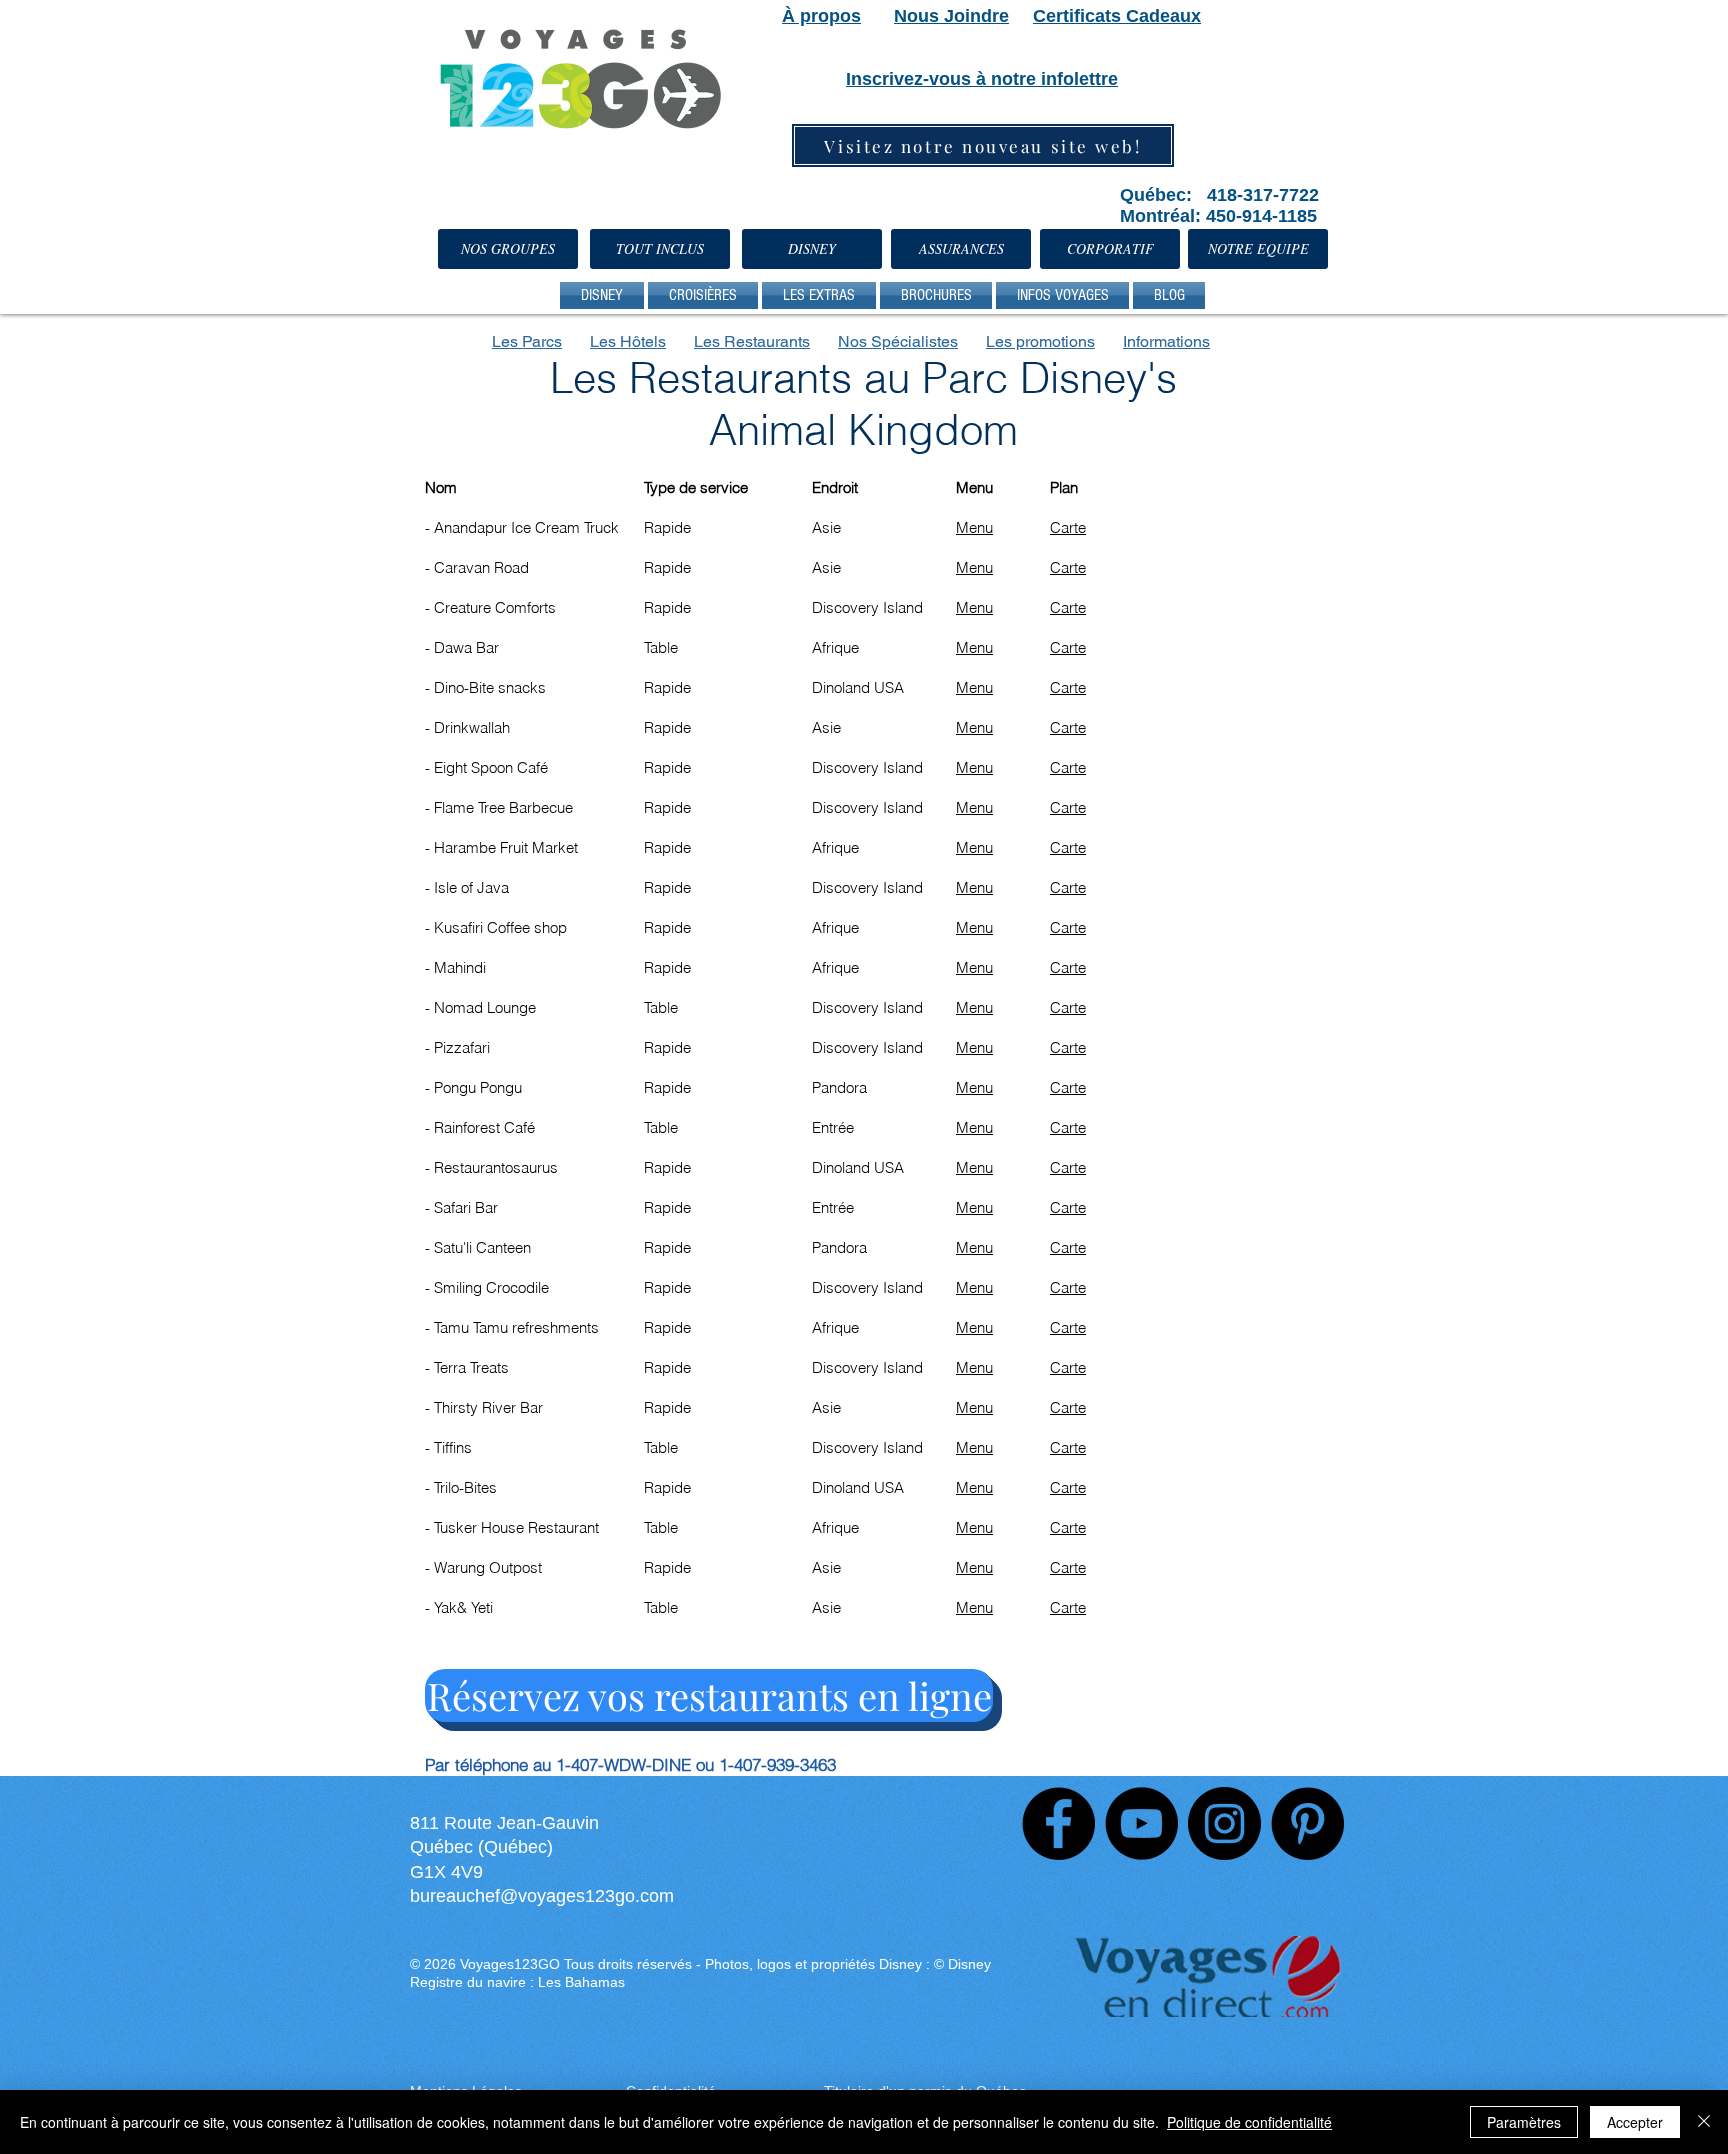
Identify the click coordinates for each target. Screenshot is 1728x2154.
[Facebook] (1058, 1823)
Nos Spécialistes (898, 341)
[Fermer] (1704, 2122)
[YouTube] (1141, 1823)
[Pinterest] (1307, 1823)
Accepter (1635, 2122)
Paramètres (1524, 2122)
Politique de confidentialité (1249, 2122)
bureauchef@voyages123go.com (542, 1896)
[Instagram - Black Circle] (1224, 1823)
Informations (1166, 341)
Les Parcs (527, 341)
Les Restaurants (752, 341)
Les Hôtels (628, 341)
